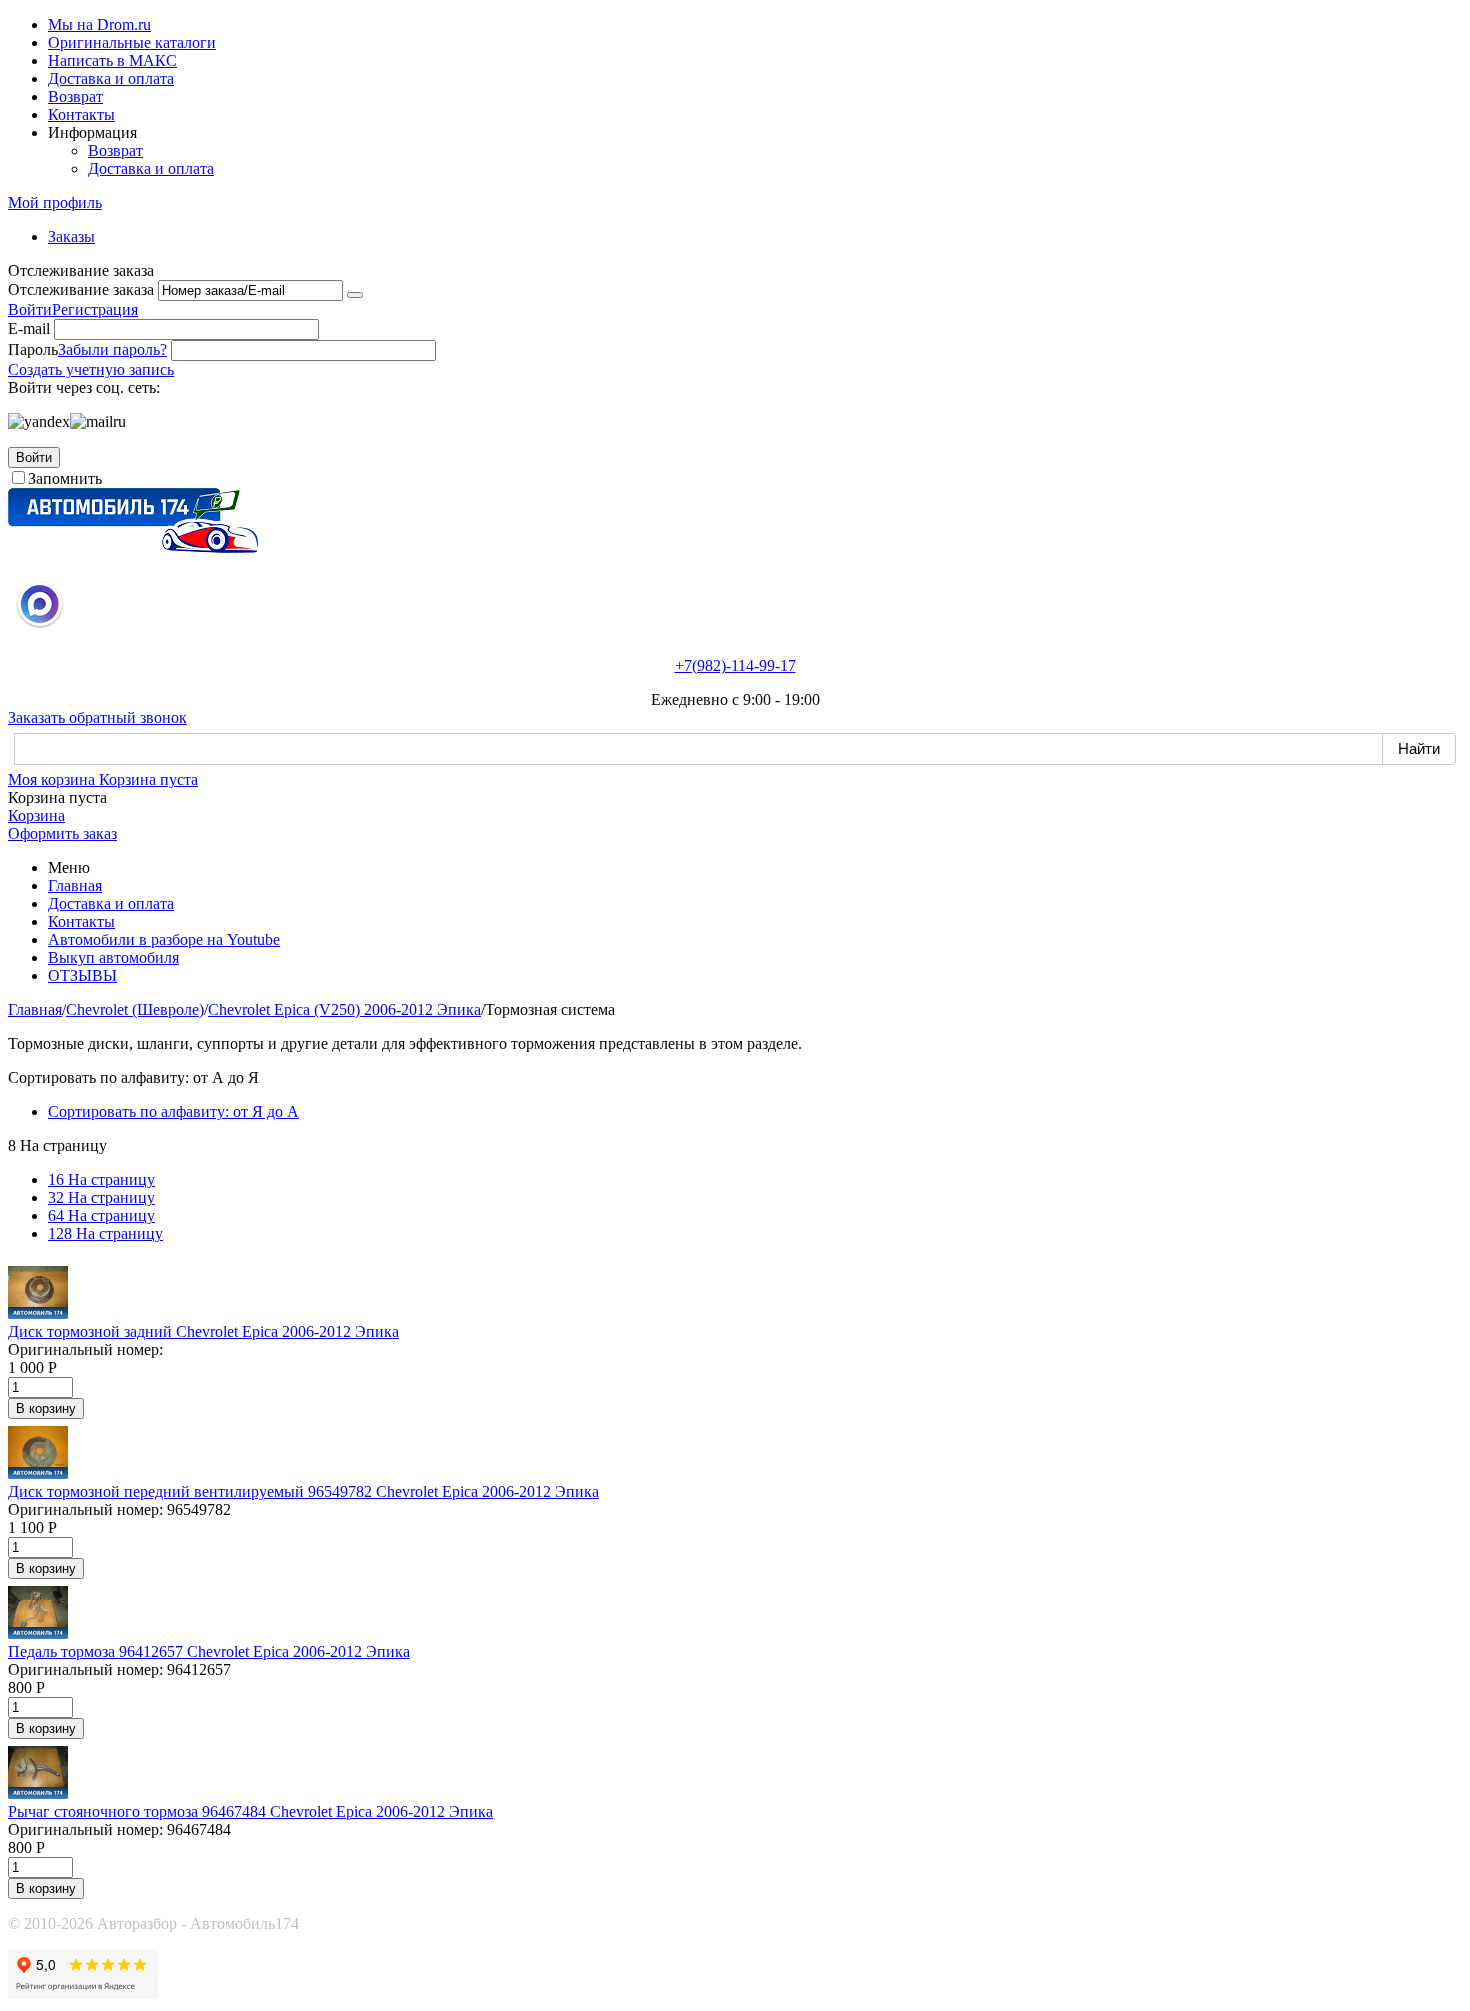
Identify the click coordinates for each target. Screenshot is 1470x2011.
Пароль (33, 349)
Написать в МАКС (112, 60)
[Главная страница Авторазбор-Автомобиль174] (133, 547)
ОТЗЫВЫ (82, 975)
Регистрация (95, 309)
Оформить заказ (62, 833)
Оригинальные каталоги (132, 42)
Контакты (81, 114)
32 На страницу (101, 1197)
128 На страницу (105, 1233)
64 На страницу (101, 1215)
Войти (30, 309)
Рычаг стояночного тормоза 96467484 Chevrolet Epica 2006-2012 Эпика (250, 1811)
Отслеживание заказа (81, 289)
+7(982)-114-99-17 (735, 665)
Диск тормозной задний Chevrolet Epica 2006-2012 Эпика (203, 1331)
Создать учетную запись (91, 369)
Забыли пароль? (112, 349)
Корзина (36, 815)
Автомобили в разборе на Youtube (164, 939)
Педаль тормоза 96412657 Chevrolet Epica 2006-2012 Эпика (209, 1651)
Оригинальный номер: (85, 1349)
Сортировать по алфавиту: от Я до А (173, 1111)
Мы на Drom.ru (99, 24)
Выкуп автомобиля (113, 957)
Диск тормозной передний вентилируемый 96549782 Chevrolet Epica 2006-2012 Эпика (303, 1491)
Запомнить (65, 478)
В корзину (46, 1408)
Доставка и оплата (111, 78)
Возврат (75, 96)
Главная (75, 885)
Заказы (71, 236)
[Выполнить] (355, 295)
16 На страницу (101, 1179)
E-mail (29, 328)
